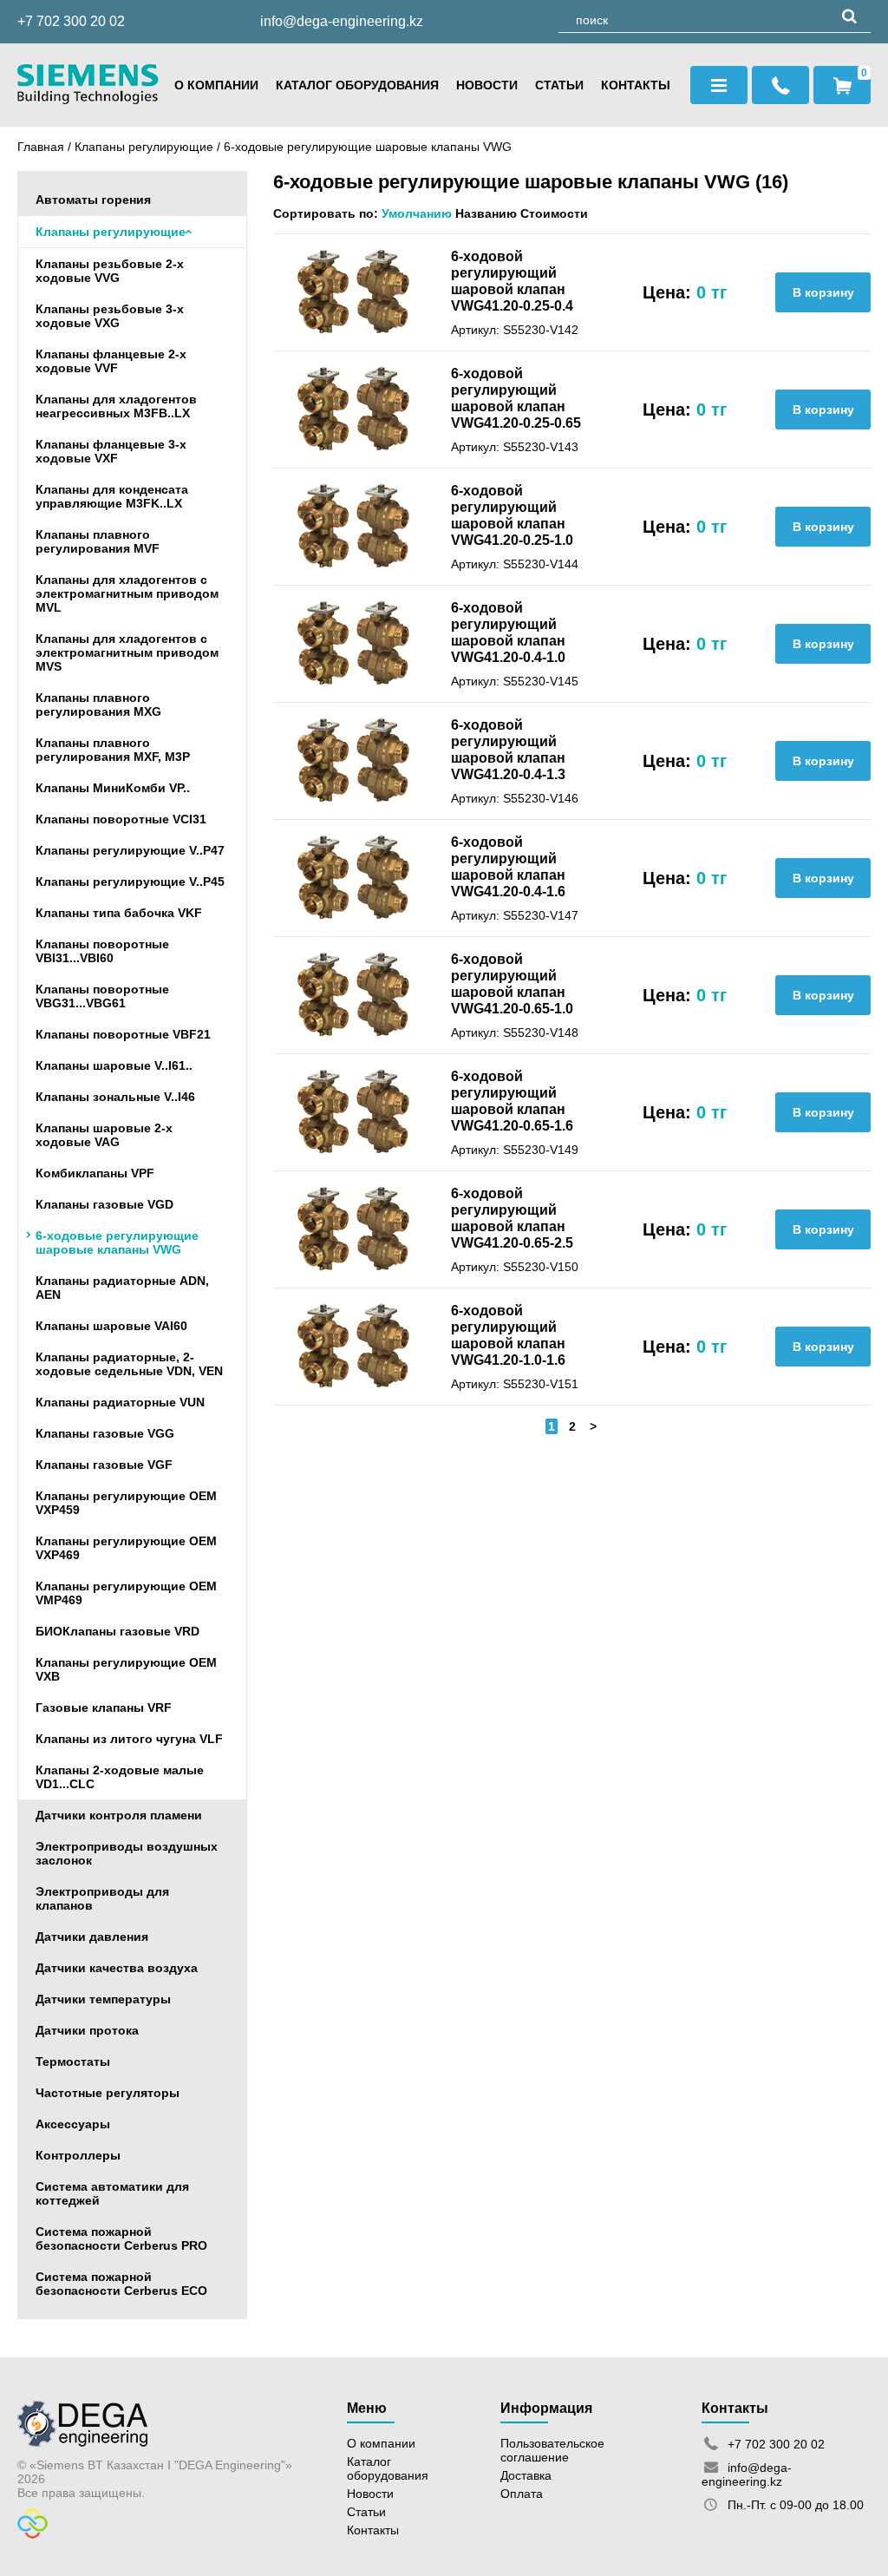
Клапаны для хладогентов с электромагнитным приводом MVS (127, 652)
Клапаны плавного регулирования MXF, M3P (113, 750)
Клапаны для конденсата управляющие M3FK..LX (112, 496)
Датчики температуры (103, 1999)
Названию (486, 213)
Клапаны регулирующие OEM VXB (126, 1669)
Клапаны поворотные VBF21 (123, 1034)
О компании (216, 85)
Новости (487, 85)
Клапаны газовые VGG (105, 1433)
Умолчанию (417, 213)
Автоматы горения (93, 200)
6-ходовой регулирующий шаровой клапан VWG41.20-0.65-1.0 (512, 983)
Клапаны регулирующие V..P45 (130, 882)
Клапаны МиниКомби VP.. (113, 788)
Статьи (559, 85)
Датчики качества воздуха (117, 1968)
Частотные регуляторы (108, 2093)
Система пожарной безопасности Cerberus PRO (121, 2238)
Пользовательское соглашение (552, 2450)
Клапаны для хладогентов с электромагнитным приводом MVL (127, 593)
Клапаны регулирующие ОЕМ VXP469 (126, 1548)
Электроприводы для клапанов (102, 1898)
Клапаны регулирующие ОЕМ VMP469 (126, 1593)
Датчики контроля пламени (119, 1815)
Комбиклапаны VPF (95, 1173)
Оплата (522, 2494)
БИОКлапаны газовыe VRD (118, 1631)
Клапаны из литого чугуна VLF (129, 1739)
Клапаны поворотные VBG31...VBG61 (102, 996)
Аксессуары (73, 2124)
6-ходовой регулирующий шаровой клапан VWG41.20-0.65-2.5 (512, 1218)
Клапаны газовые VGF (104, 1465)
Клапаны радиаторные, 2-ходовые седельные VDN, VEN (129, 1364)
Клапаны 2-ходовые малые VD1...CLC (120, 1777)
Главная (41, 147)
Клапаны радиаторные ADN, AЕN (122, 1288)
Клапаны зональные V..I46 (115, 1097)
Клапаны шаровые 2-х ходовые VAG (104, 1135)
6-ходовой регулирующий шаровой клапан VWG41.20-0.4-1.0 (508, 632)
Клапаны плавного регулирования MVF (98, 541)
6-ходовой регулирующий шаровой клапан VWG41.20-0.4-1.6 (508, 866)
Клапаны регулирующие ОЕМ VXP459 (126, 1503)
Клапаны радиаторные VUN (120, 1402)
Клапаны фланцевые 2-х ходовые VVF (111, 361)
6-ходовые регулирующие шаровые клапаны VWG (368, 147)
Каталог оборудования (357, 85)
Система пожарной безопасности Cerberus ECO (121, 2284)
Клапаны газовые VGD (104, 1204)
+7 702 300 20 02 (71, 21)
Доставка (526, 2475)
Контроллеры (78, 2155)
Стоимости (554, 213)
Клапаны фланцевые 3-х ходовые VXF (111, 451)
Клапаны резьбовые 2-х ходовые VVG (110, 271)
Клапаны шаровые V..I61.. (114, 1065)
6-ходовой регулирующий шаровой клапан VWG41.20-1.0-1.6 (508, 1335)
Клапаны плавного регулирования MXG (98, 705)
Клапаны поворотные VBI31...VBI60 (102, 951)
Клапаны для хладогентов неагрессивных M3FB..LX (116, 406)
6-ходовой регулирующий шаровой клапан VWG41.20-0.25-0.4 (512, 281)
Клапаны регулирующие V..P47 (130, 850)
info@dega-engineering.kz (342, 21)
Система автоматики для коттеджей (112, 2193)
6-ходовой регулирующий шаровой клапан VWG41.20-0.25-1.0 (512, 515)
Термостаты (73, 2061)
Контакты (636, 85)
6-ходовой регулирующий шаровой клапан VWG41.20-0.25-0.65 (516, 398)
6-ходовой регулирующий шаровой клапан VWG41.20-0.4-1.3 (508, 749)
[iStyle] (33, 2534)
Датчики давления (92, 1937)
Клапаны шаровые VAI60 (111, 1326)
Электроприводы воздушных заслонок (127, 1853)
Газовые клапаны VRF (104, 1708)
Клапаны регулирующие (144, 147)
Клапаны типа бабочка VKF (119, 913)
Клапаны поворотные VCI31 (121, 819)
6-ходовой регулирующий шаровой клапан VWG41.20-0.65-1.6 (512, 1101)
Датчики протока (87, 2030)
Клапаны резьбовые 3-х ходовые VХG (110, 316)
